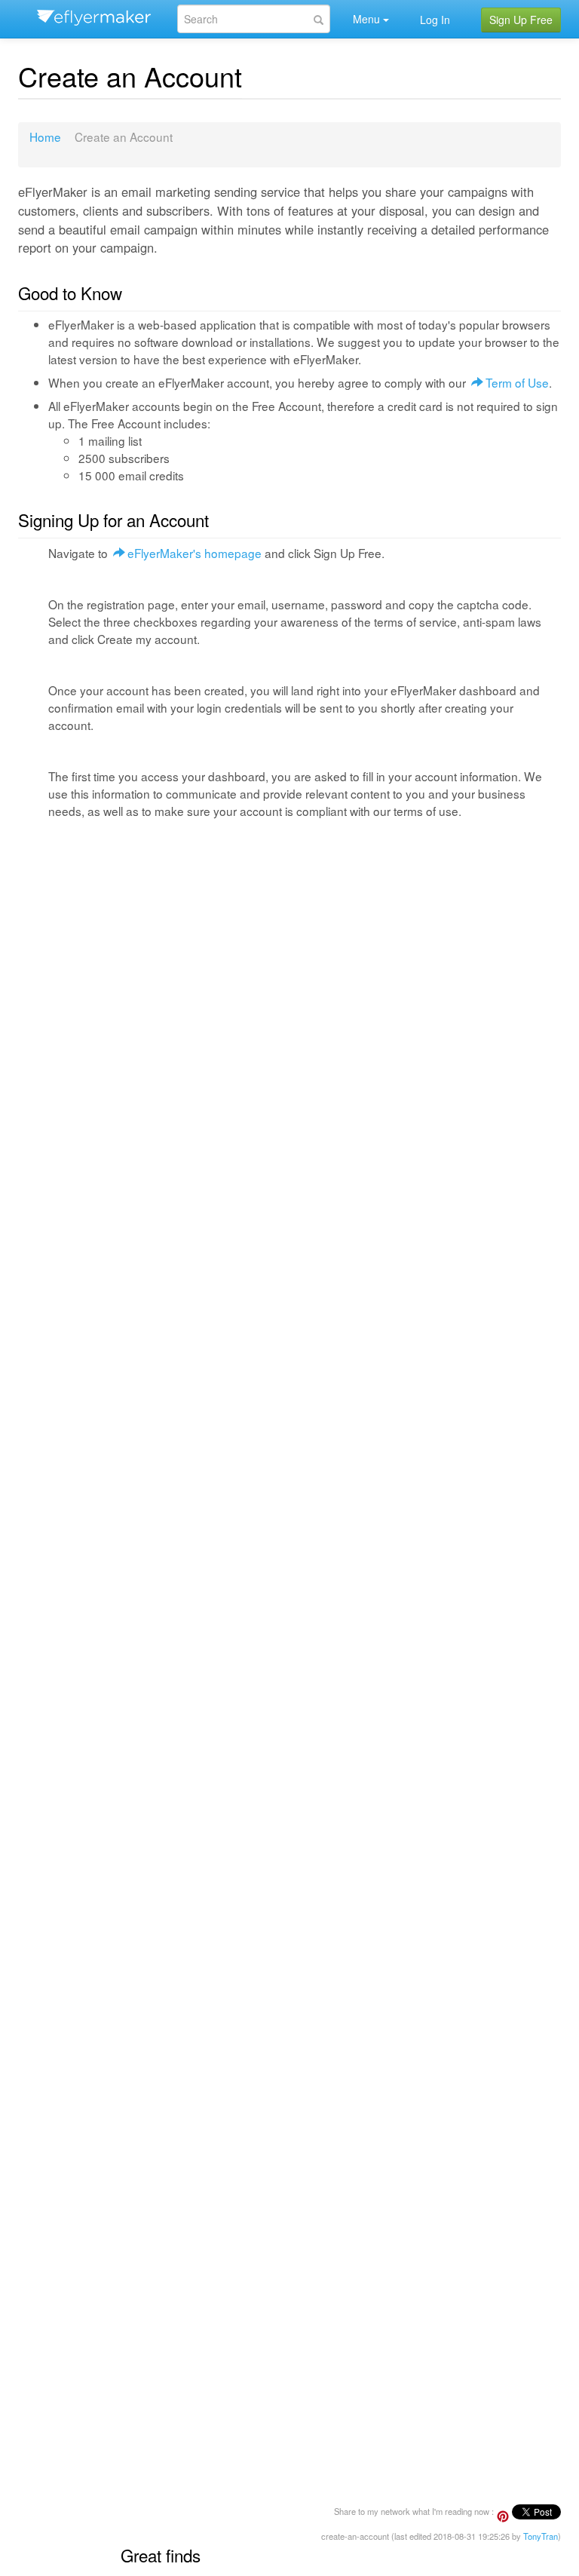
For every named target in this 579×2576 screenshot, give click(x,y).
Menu (366, 19)
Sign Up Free (521, 20)
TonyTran (541, 2536)
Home (45, 136)
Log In (435, 20)
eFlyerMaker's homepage (195, 553)
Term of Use (517, 382)
